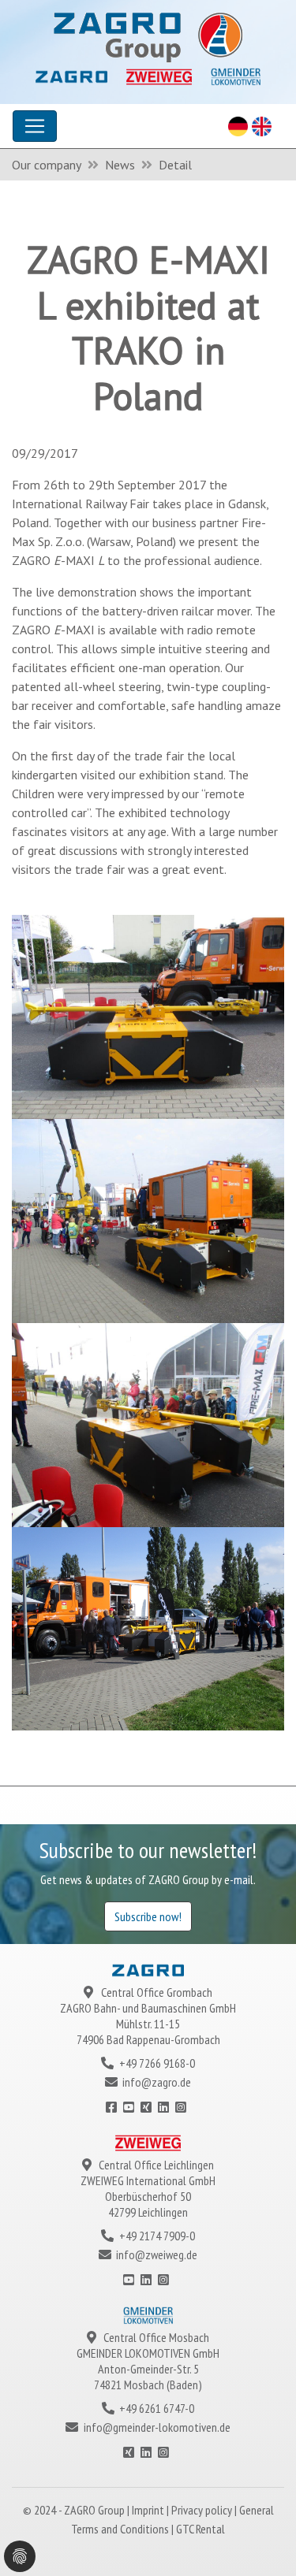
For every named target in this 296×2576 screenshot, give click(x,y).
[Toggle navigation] (35, 126)
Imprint (149, 2510)
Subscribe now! (148, 1916)
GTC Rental (200, 2529)
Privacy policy (203, 2510)
